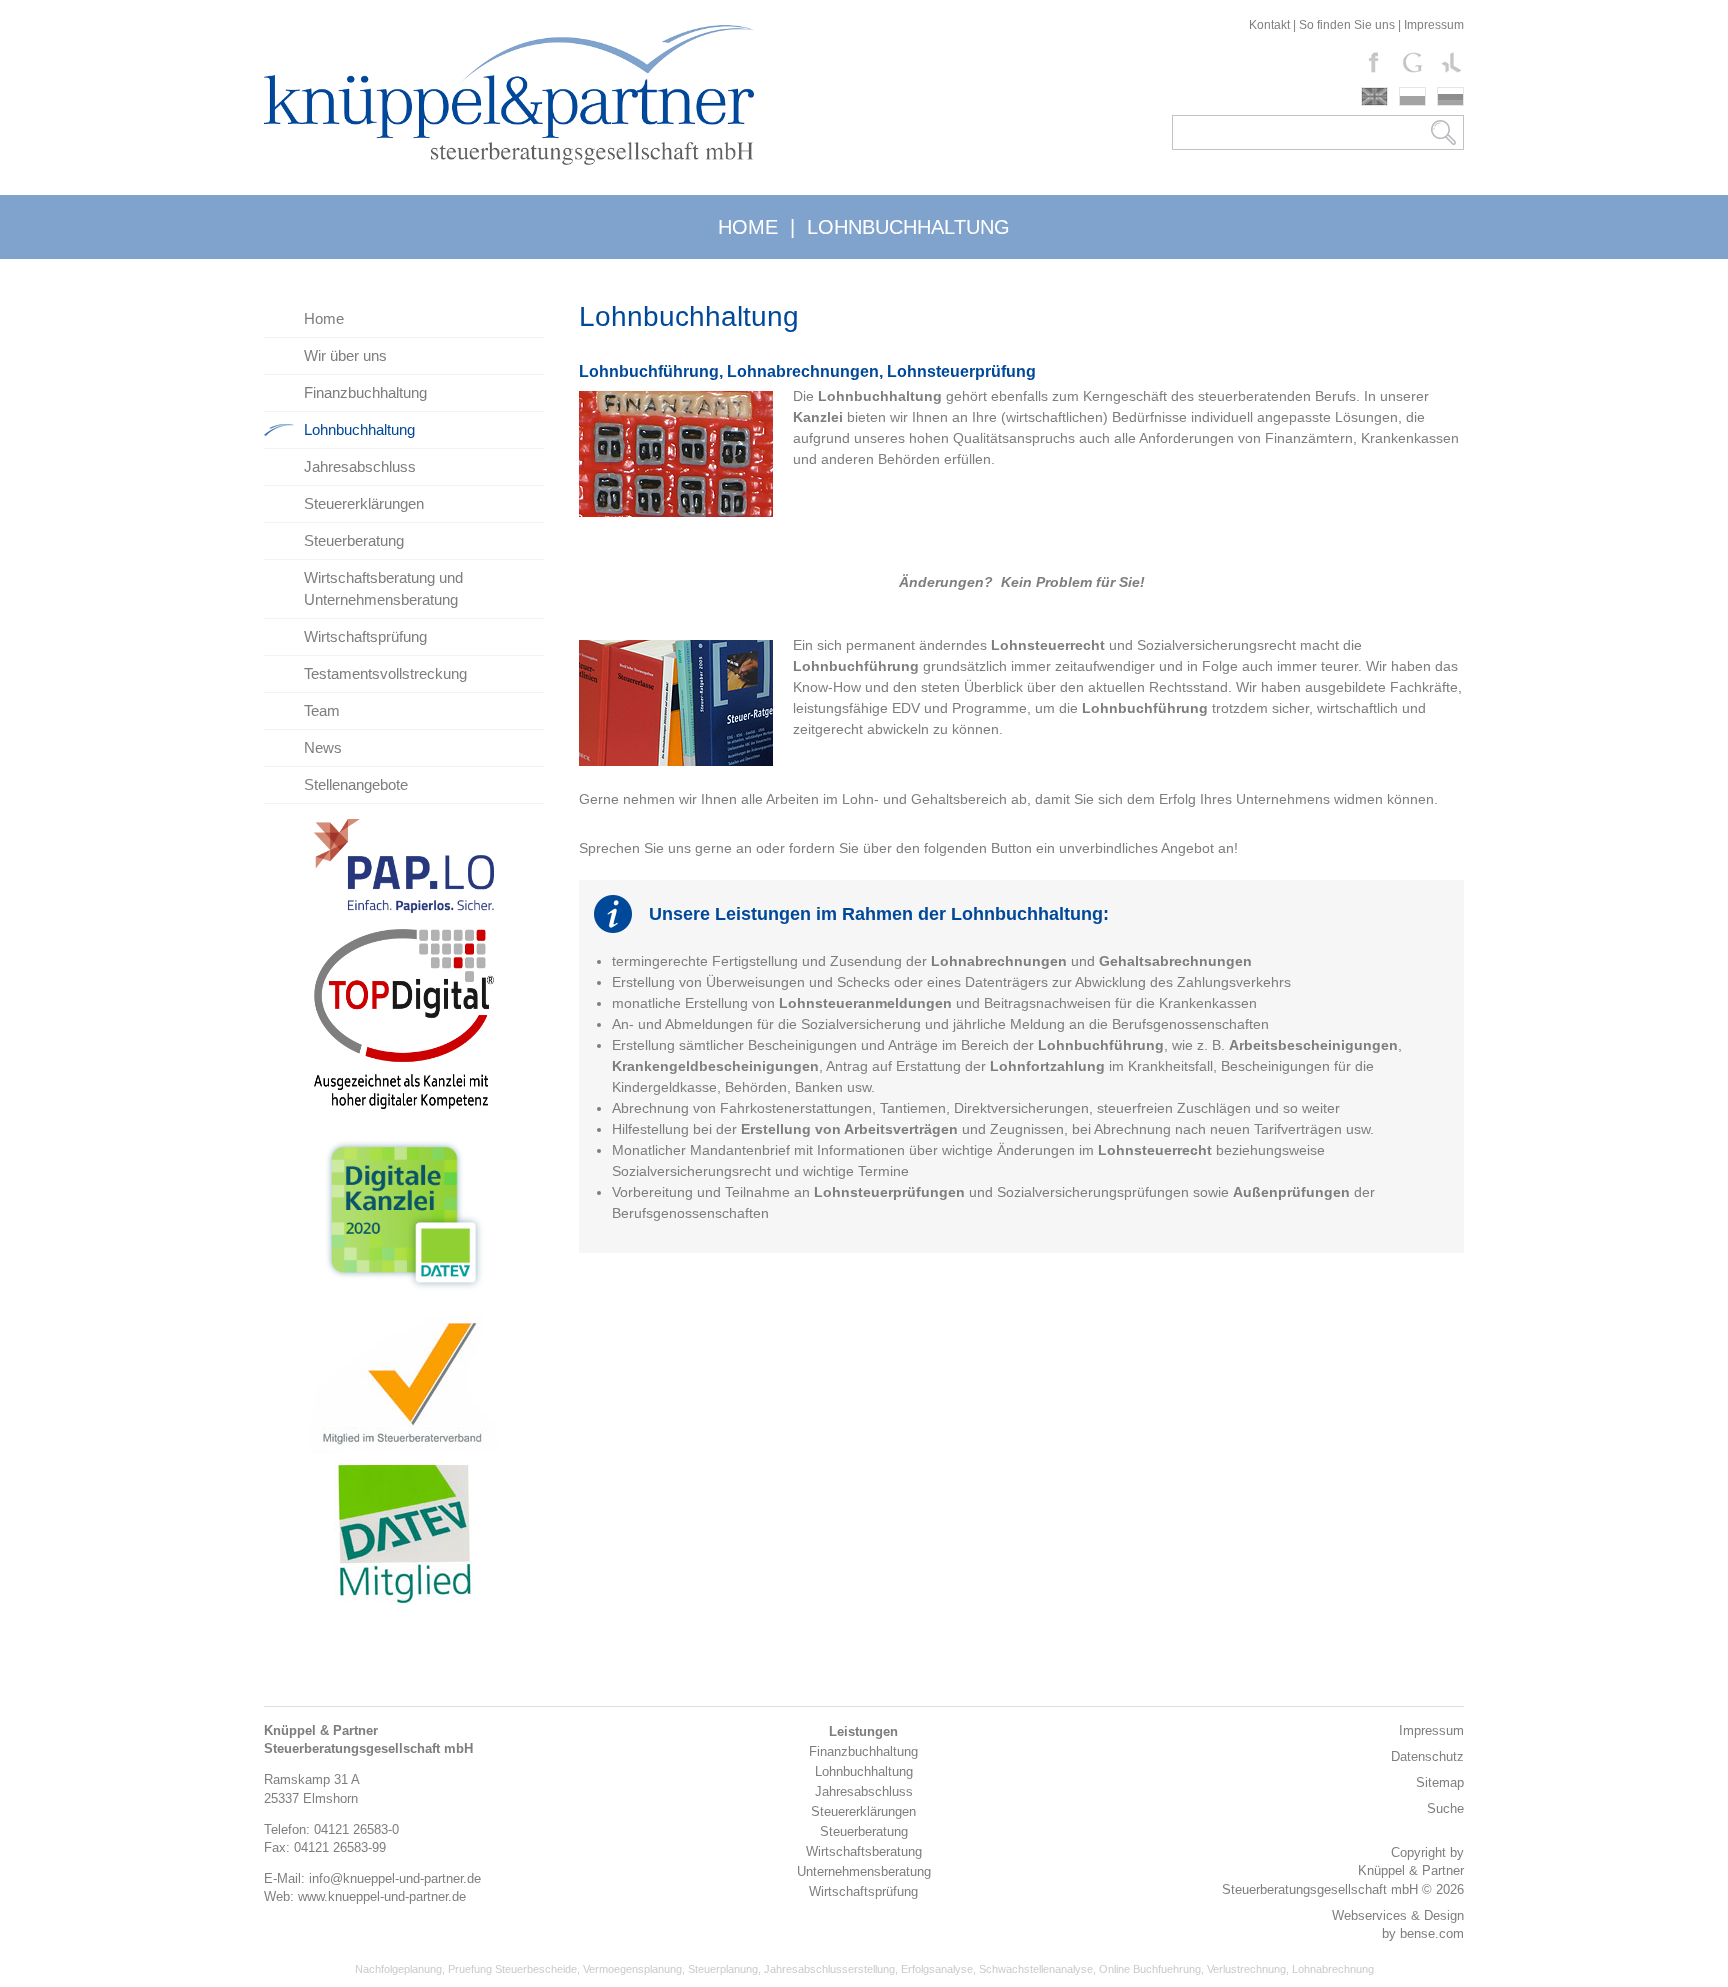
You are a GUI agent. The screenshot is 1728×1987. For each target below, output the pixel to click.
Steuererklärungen (364, 503)
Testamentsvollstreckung (385, 673)
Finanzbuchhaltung (365, 392)
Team (322, 710)
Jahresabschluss (360, 466)
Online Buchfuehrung (1150, 1969)
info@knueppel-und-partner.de (395, 1878)
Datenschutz (1427, 1756)
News (323, 747)
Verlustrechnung (1246, 1969)
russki (1450, 96)
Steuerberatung (354, 540)
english (1374, 96)
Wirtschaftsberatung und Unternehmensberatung (383, 588)
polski (1412, 96)
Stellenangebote (356, 784)
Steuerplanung (723, 1969)
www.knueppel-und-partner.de (382, 1896)
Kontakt (1269, 25)
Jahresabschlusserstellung (829, 1969)
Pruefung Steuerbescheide (512, 1969)
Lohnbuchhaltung (359, 429)
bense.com (1432, 1933)
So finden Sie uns (1347, 25)
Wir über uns (345, 355)
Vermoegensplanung (632, 1969)
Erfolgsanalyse (937, 1969)
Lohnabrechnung (1333, 1969)
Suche (1445, 1808)
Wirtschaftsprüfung (365, 636)
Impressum (1434, 25)
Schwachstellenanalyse (1036, 1969)
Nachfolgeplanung (398, 1969)
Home (324, 318)
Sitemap (1440, 1782)
